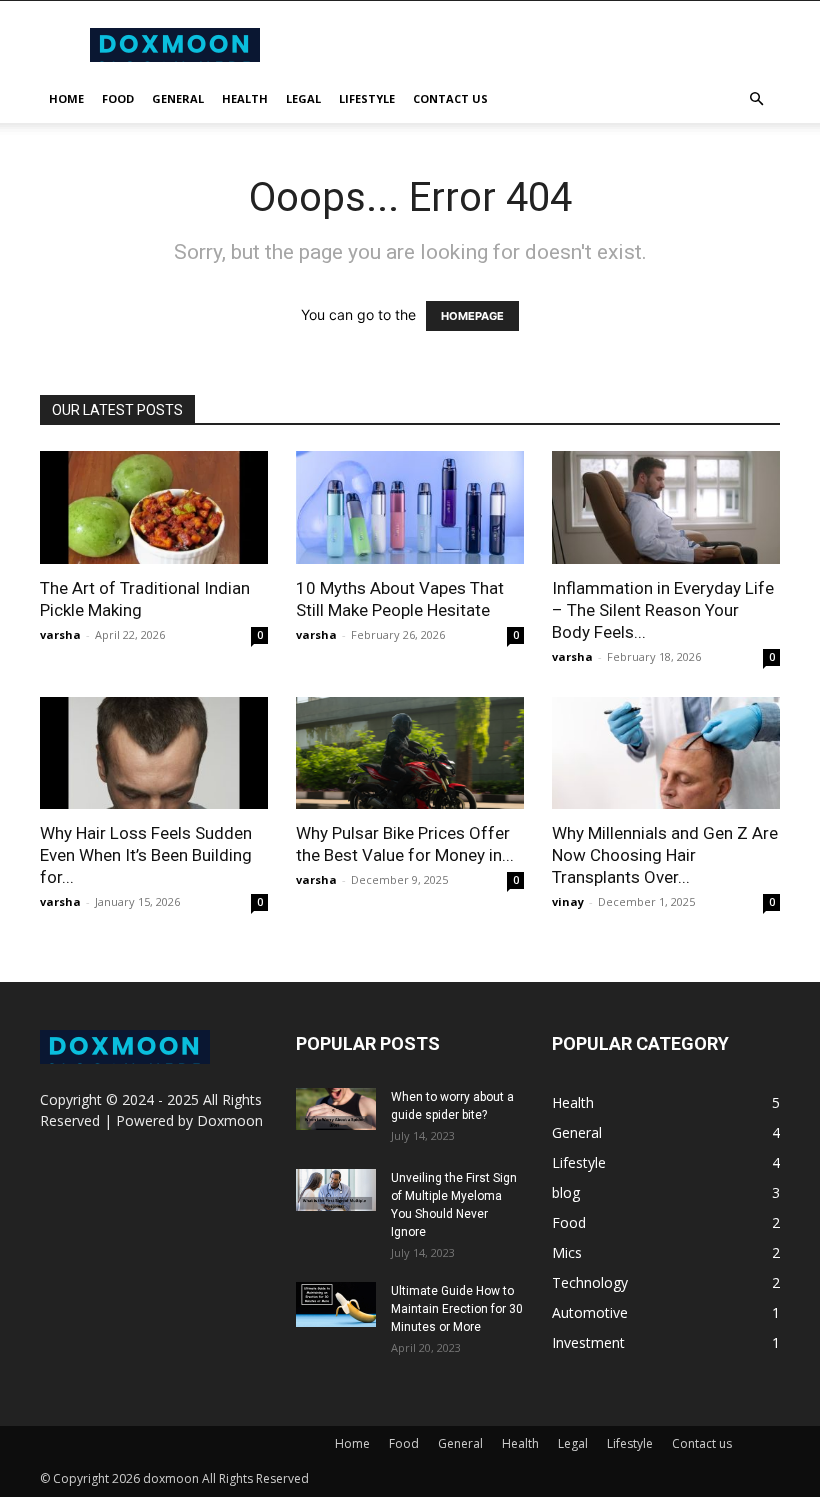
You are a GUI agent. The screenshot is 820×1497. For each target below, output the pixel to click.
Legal (303, 98)
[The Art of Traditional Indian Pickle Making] (154, 507)
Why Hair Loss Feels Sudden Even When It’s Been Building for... (146, 855)
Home (66, 98)
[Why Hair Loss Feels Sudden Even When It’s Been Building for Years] (154, 753)
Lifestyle (367, 98)
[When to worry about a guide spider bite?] (336, 1109)
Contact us (450, 98)
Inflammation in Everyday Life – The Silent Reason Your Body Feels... (663, 610)
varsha (60, 634)
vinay (568, 901)
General (178, 98)
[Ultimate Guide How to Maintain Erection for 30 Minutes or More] (336, 1304)
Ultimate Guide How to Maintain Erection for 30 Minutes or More (457, 1309)
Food (118, 98)
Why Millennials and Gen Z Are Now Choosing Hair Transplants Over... (665, 855)
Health (245, 98)
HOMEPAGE (472, 316)
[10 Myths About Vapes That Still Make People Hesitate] (410, 507)
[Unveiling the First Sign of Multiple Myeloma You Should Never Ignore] (336, 1190)
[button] (756, 99)
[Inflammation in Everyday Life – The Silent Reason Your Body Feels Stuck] (666, 507)
